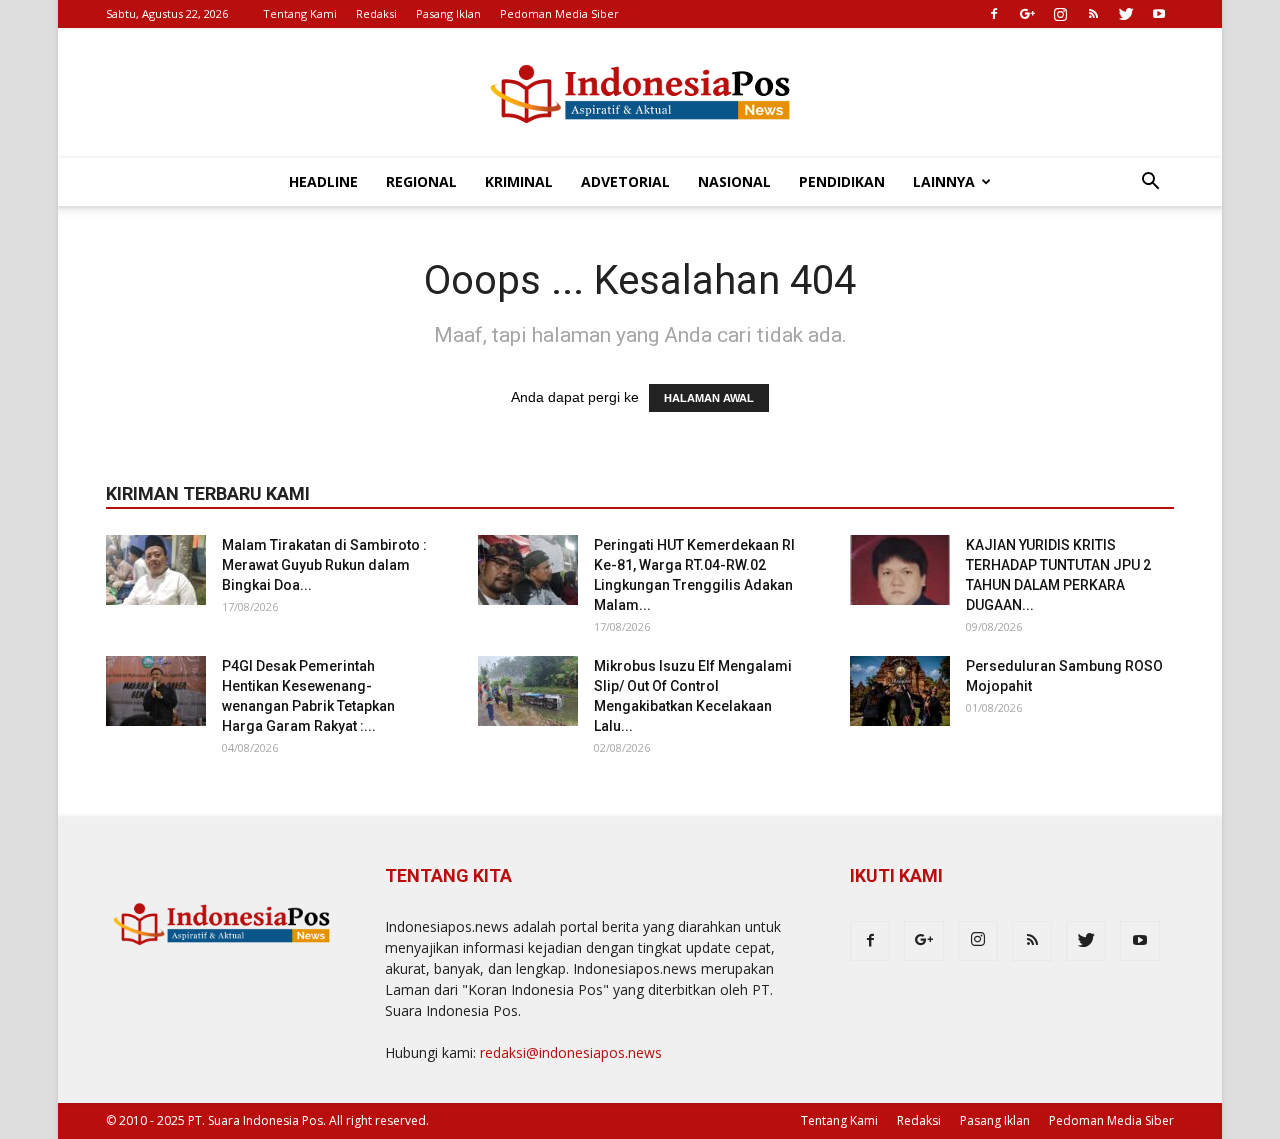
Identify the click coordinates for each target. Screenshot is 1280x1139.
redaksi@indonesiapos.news (571, 1052)
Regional (421, 181)
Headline (323, 181)
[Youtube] (1159, 14)
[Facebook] (994, 14)
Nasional (734, 181)
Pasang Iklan (448, 13)
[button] (1150, 183)
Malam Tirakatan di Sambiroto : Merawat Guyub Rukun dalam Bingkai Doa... (324, 565)
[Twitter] (1126, 14)
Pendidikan (842, 181)
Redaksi (376, 13)
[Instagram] (1060, 14)
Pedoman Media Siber (559, 13)
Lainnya (944, 181)
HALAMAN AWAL (709, 398)
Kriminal (519, 181)
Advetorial (625, 181)
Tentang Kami (300, 13)
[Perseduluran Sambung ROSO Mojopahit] (900, 691)
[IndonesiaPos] (640, 94)
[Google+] (1027, 14)
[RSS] (1093, 14)
